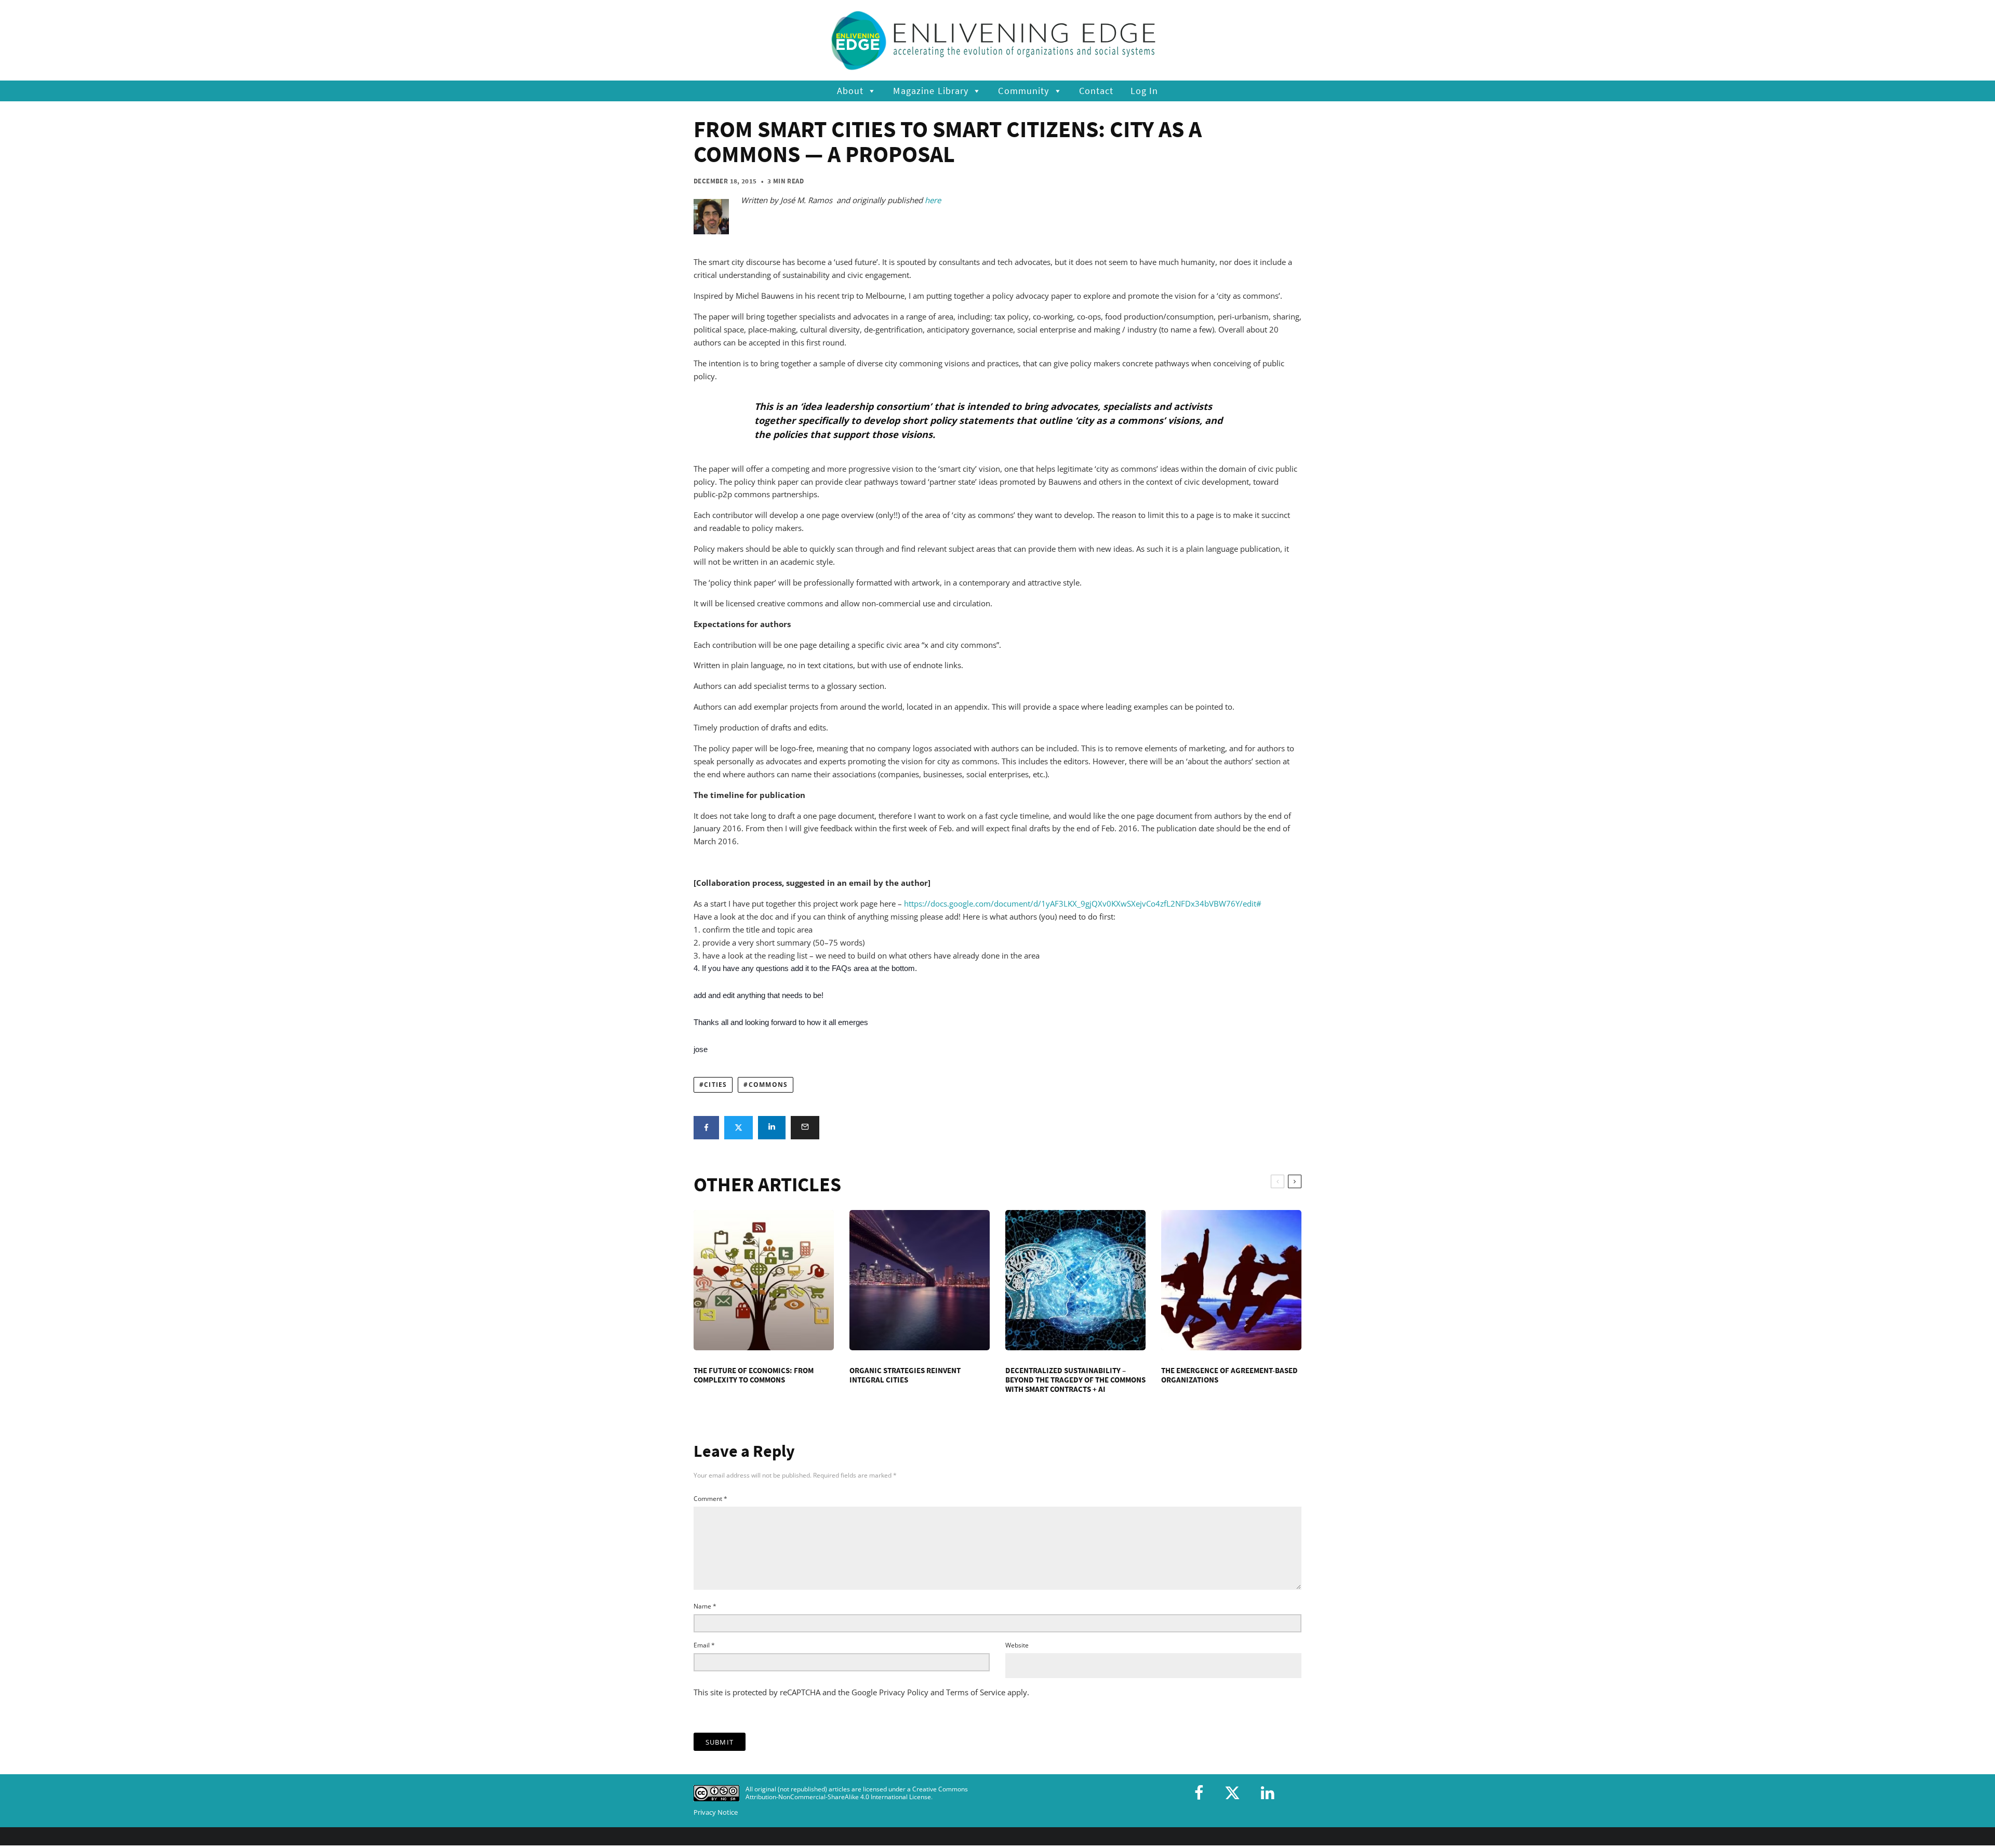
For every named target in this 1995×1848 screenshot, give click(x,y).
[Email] (805, 1128)
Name (705, 1606)
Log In (1145, 91)
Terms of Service (976, 1692)
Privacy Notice (716, 1812)
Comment (710, 1499)
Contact (1096, 91)
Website (1017, 1645)
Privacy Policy (904, 1692)
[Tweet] (739, 1128)
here (933, 200)
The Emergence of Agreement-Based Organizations (1229, 1375)
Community (1023, 91)
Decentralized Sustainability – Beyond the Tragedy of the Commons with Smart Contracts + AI (1075, 1380)
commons (768, 1085)
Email (704, 1645)
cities (715, 1085)
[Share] (706, 1128)
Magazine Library (931, 91)
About (850, 91)
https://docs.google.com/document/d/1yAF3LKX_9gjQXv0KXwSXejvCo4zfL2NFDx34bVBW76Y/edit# (1083, 903)
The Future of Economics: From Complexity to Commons (754, 1375)
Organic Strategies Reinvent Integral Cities (905, 1375)
